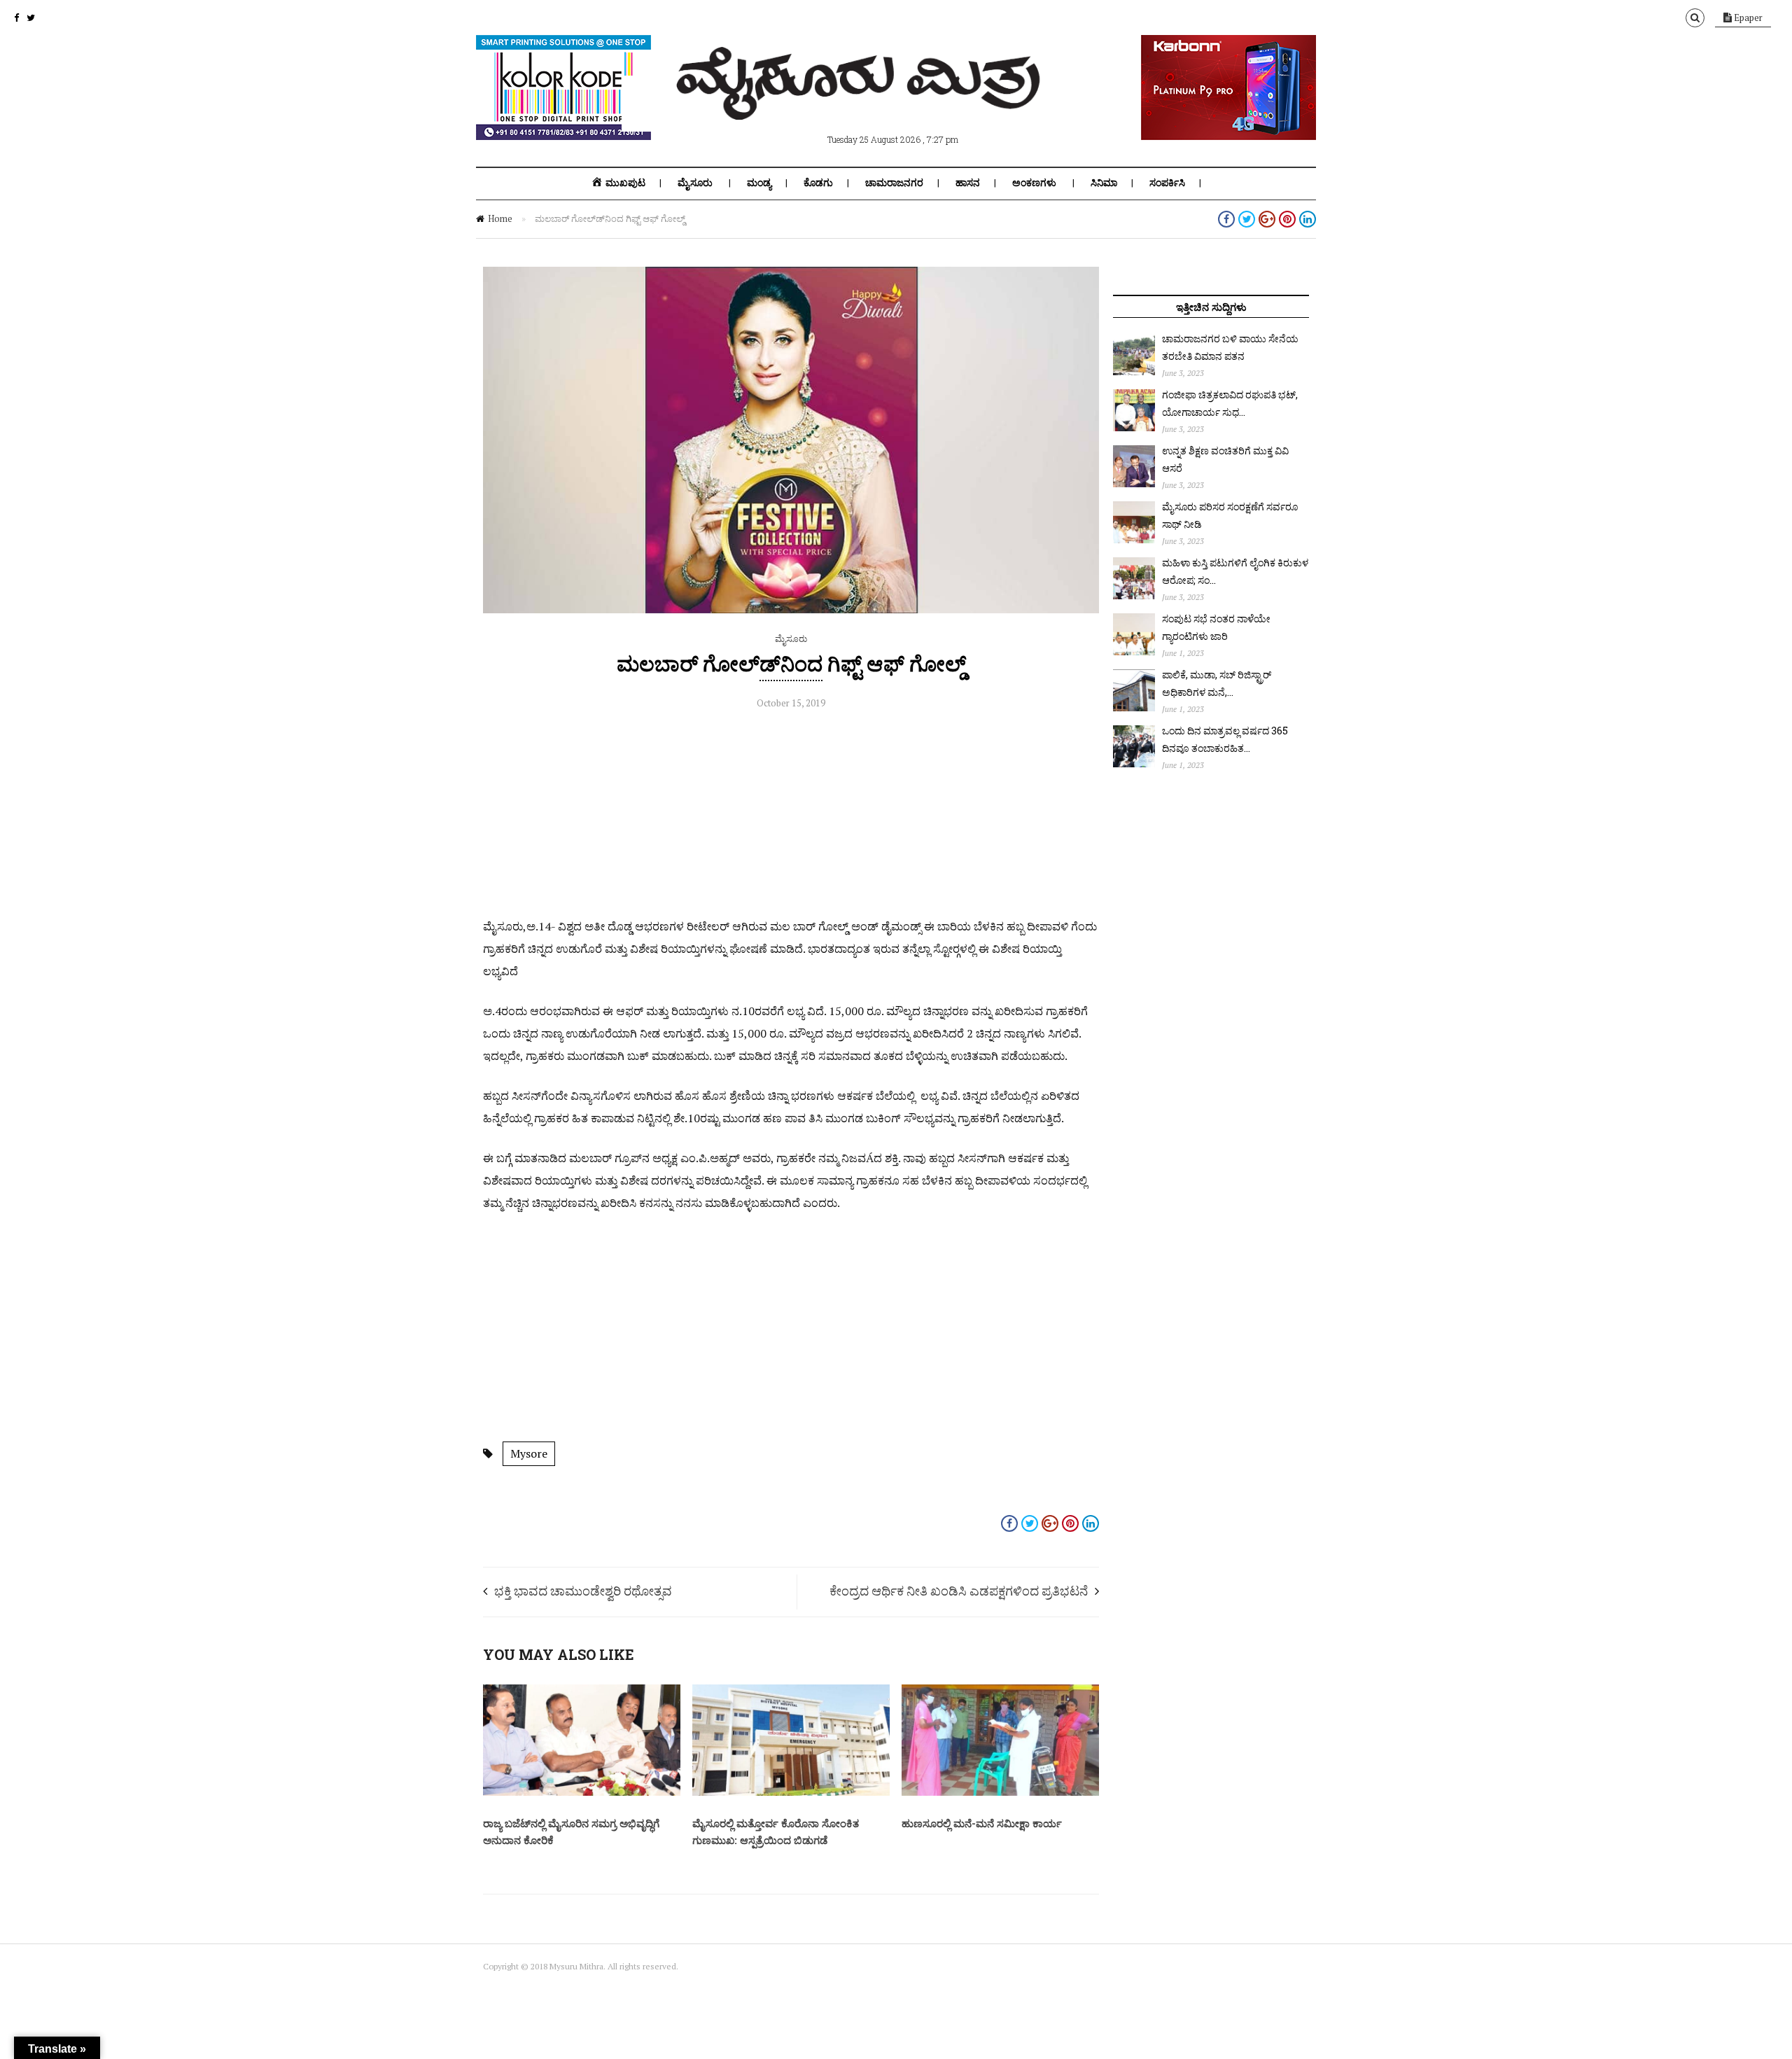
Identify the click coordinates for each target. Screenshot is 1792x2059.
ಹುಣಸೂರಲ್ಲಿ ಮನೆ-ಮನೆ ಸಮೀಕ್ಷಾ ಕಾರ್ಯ (982, 1823)
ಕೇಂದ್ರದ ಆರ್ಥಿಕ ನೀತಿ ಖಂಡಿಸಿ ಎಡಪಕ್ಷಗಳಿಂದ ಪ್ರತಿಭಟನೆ (959, 1591)
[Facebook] (16, 18)
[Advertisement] (791, 817)
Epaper (1747, 18)
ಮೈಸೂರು (695, 183)
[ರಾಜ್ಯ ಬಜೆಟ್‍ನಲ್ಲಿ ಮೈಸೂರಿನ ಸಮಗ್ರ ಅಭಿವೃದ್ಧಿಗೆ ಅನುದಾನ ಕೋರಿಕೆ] (582, 1792)
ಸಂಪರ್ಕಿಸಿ (1167, 183)
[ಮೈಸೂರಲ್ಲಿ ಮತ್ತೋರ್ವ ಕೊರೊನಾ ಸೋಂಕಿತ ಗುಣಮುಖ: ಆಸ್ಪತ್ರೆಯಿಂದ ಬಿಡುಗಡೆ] (791, 1792)
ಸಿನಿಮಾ (1104, 183)
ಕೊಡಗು (818, 183)
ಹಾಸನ (968, 183)
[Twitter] (31, 18)
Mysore (529, 1453)
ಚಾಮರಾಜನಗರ (894, 183)
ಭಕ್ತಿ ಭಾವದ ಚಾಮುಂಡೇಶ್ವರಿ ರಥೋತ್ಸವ (583, 1591)
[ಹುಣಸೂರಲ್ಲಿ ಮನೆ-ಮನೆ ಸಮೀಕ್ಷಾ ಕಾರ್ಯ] (1000, 1792)
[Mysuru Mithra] (861, 104)
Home (500, 218)
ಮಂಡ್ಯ (759, 183)
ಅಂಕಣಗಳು (1034, 183)
